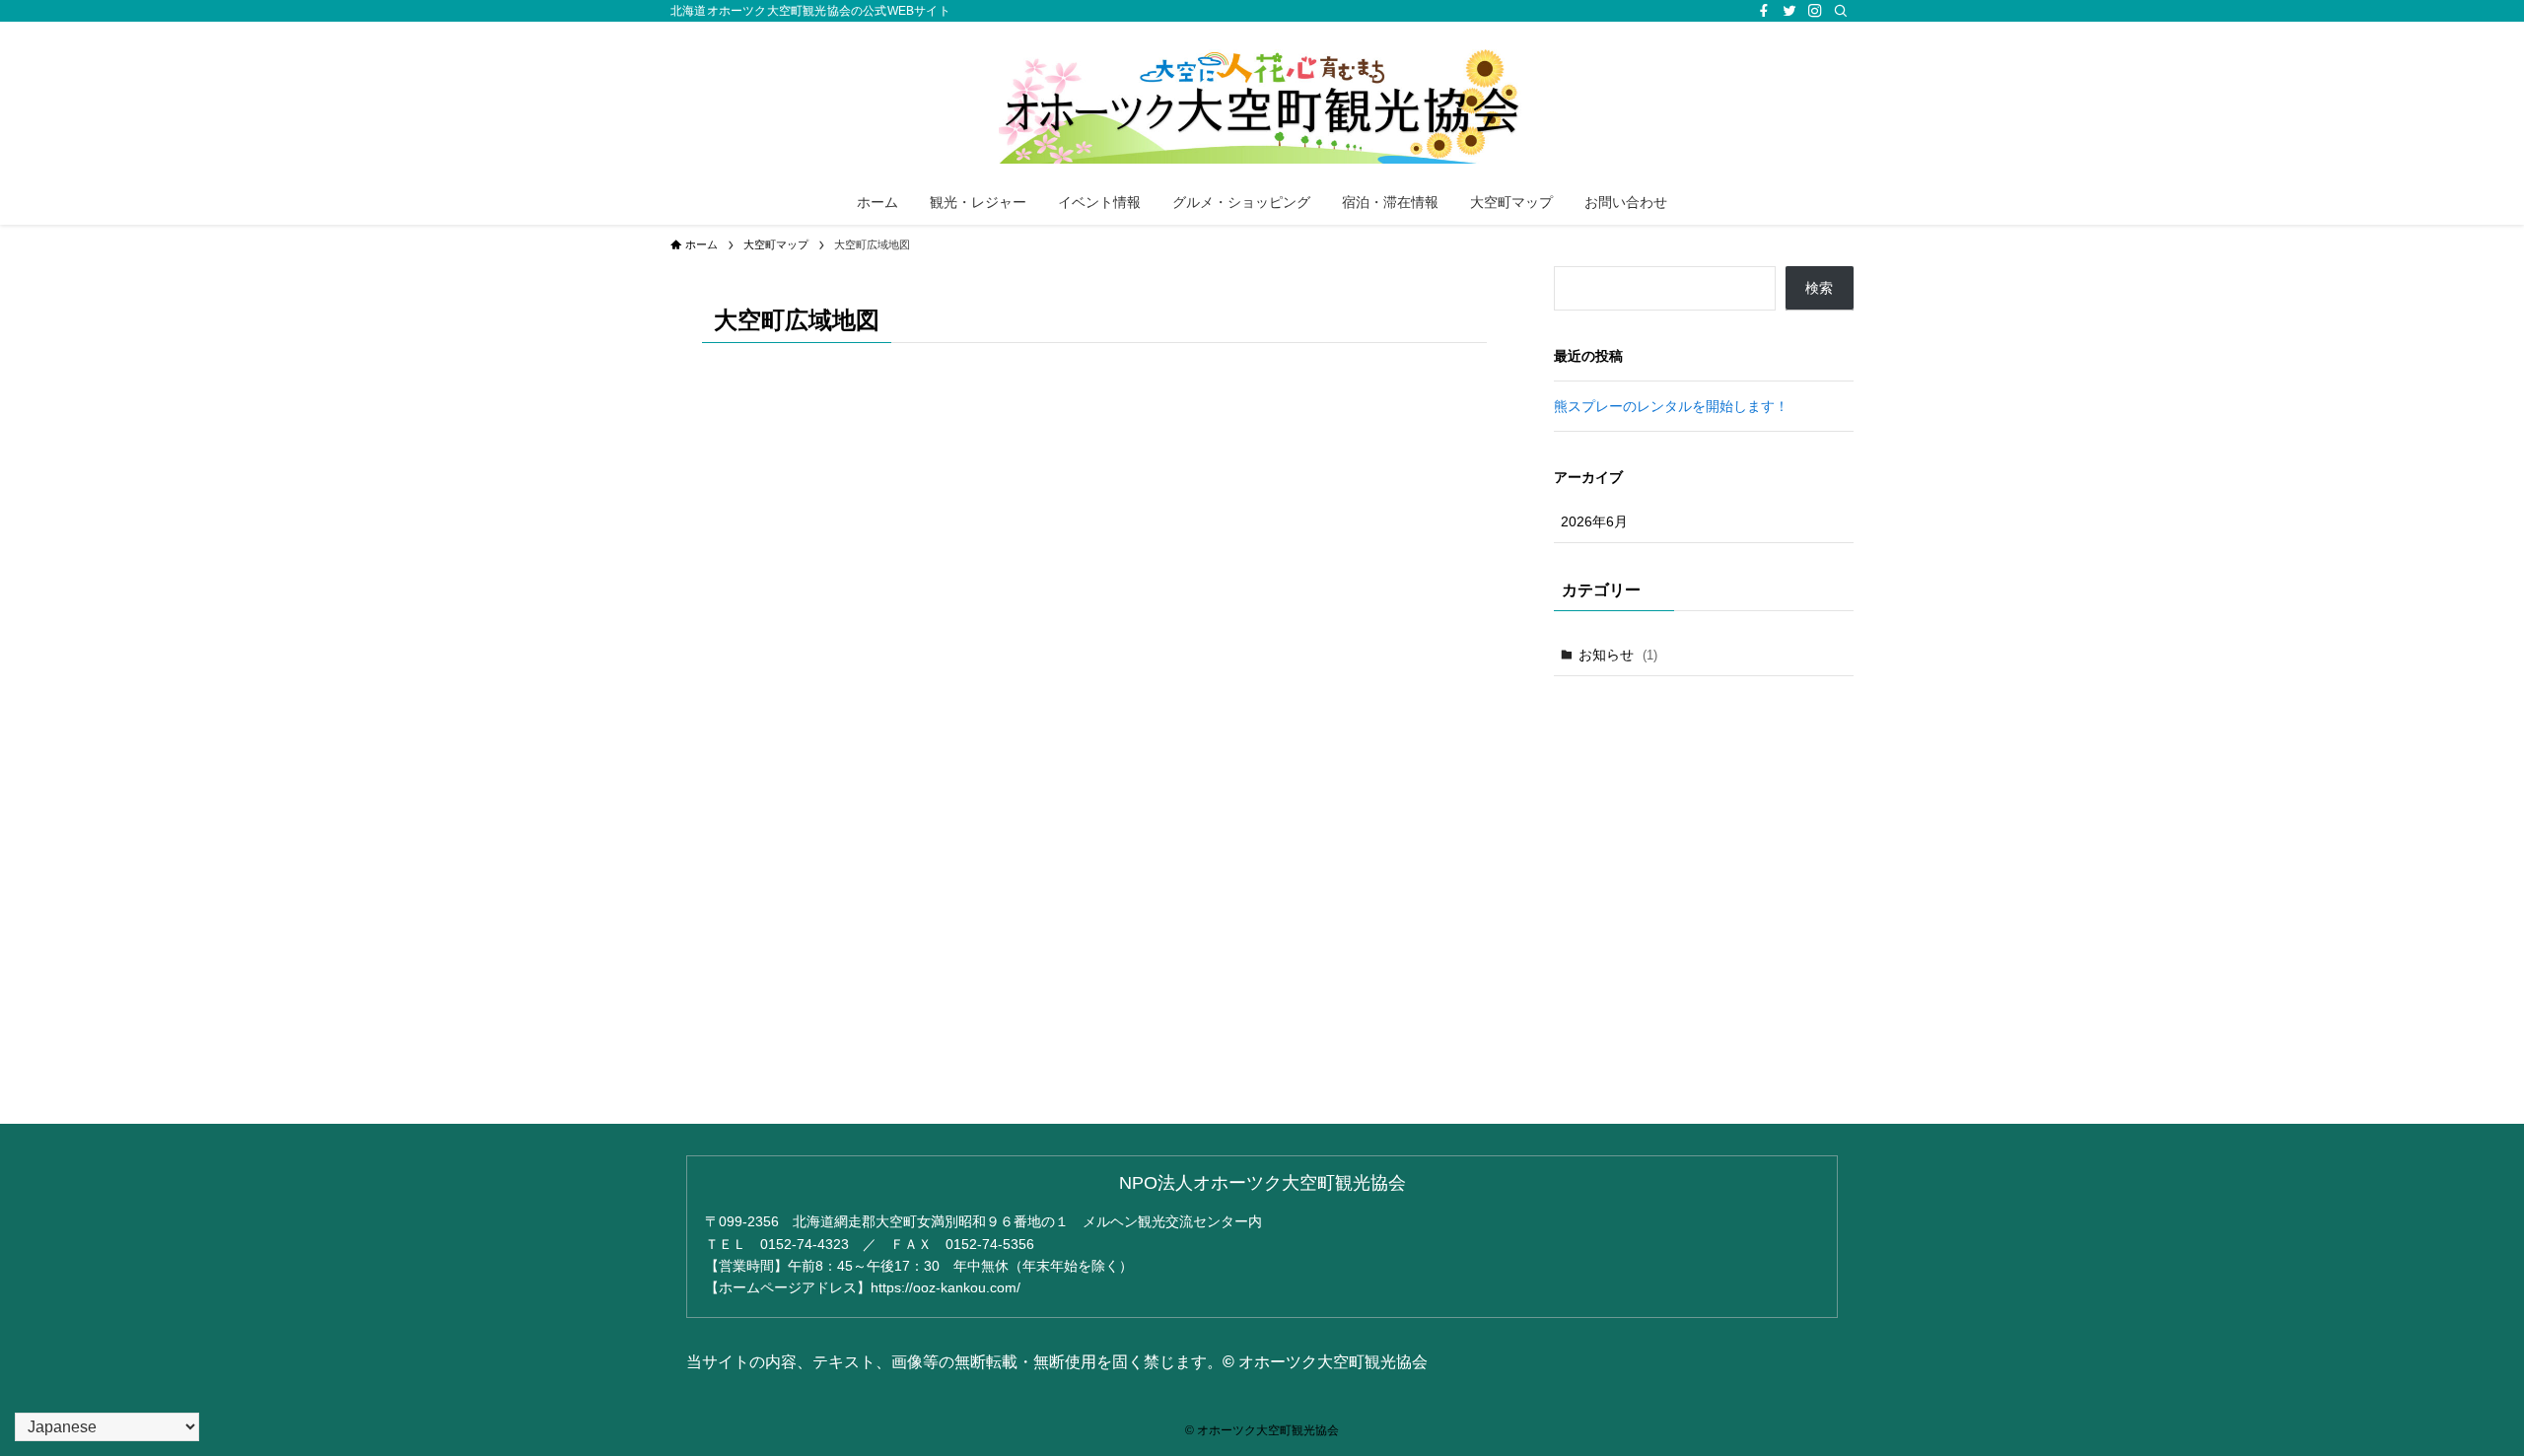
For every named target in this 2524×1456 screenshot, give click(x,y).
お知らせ (1618, 655)
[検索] (1841, 11)
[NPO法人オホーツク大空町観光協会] (1262, 104)
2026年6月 (1594, 521)
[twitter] (1789, 11)
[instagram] (1815, 11)
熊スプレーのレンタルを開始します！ (1671, 406)
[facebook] (1764, 11)
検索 (1819, 288)
